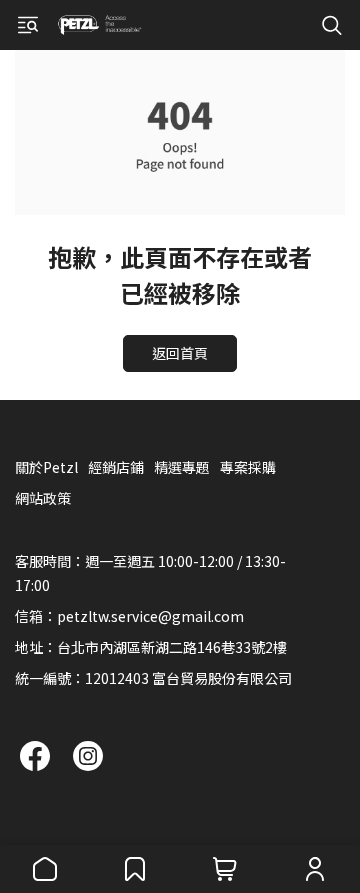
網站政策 (43, 498)
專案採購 (248, 467)
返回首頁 (180, 353)
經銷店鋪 (116, 467)
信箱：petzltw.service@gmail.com (129, 616)
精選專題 (182, 467)
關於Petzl (46, 467)
